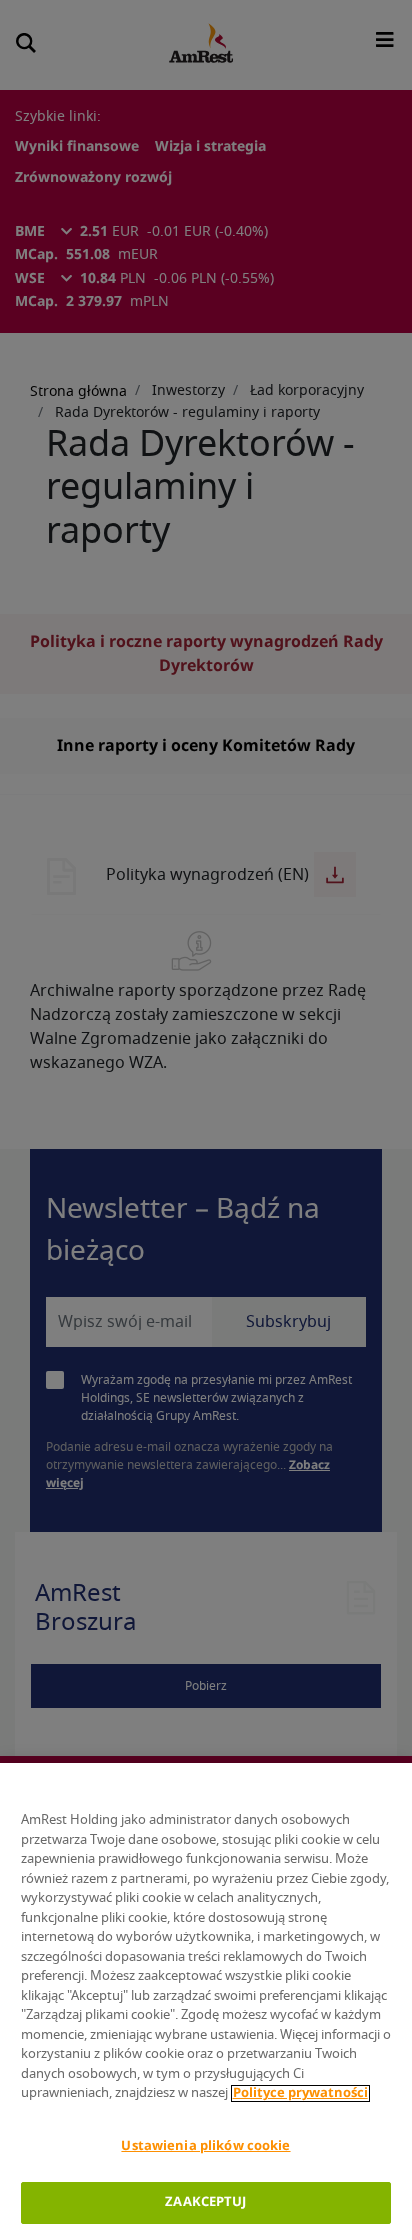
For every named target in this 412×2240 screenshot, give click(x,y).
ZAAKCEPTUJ (205, 2202)
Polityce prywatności (300, 2093)
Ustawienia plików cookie (205, 2146)
